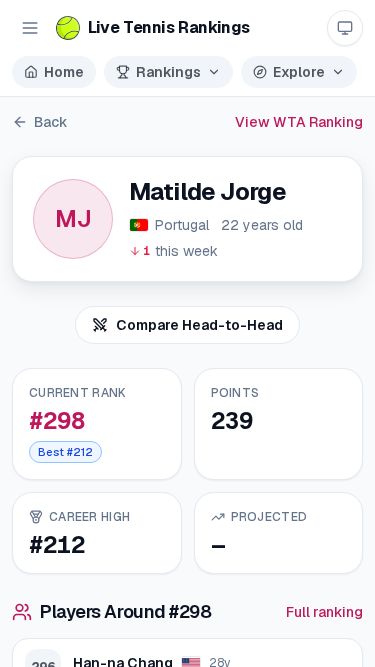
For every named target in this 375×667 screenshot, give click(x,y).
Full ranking (324, 612)
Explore (299, 72)
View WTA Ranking (299, 122)
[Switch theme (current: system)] (345, 28)
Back (51, 122)
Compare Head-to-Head (199, 325)
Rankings (168, 72)
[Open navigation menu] (30, 28)
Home (64, 72)
